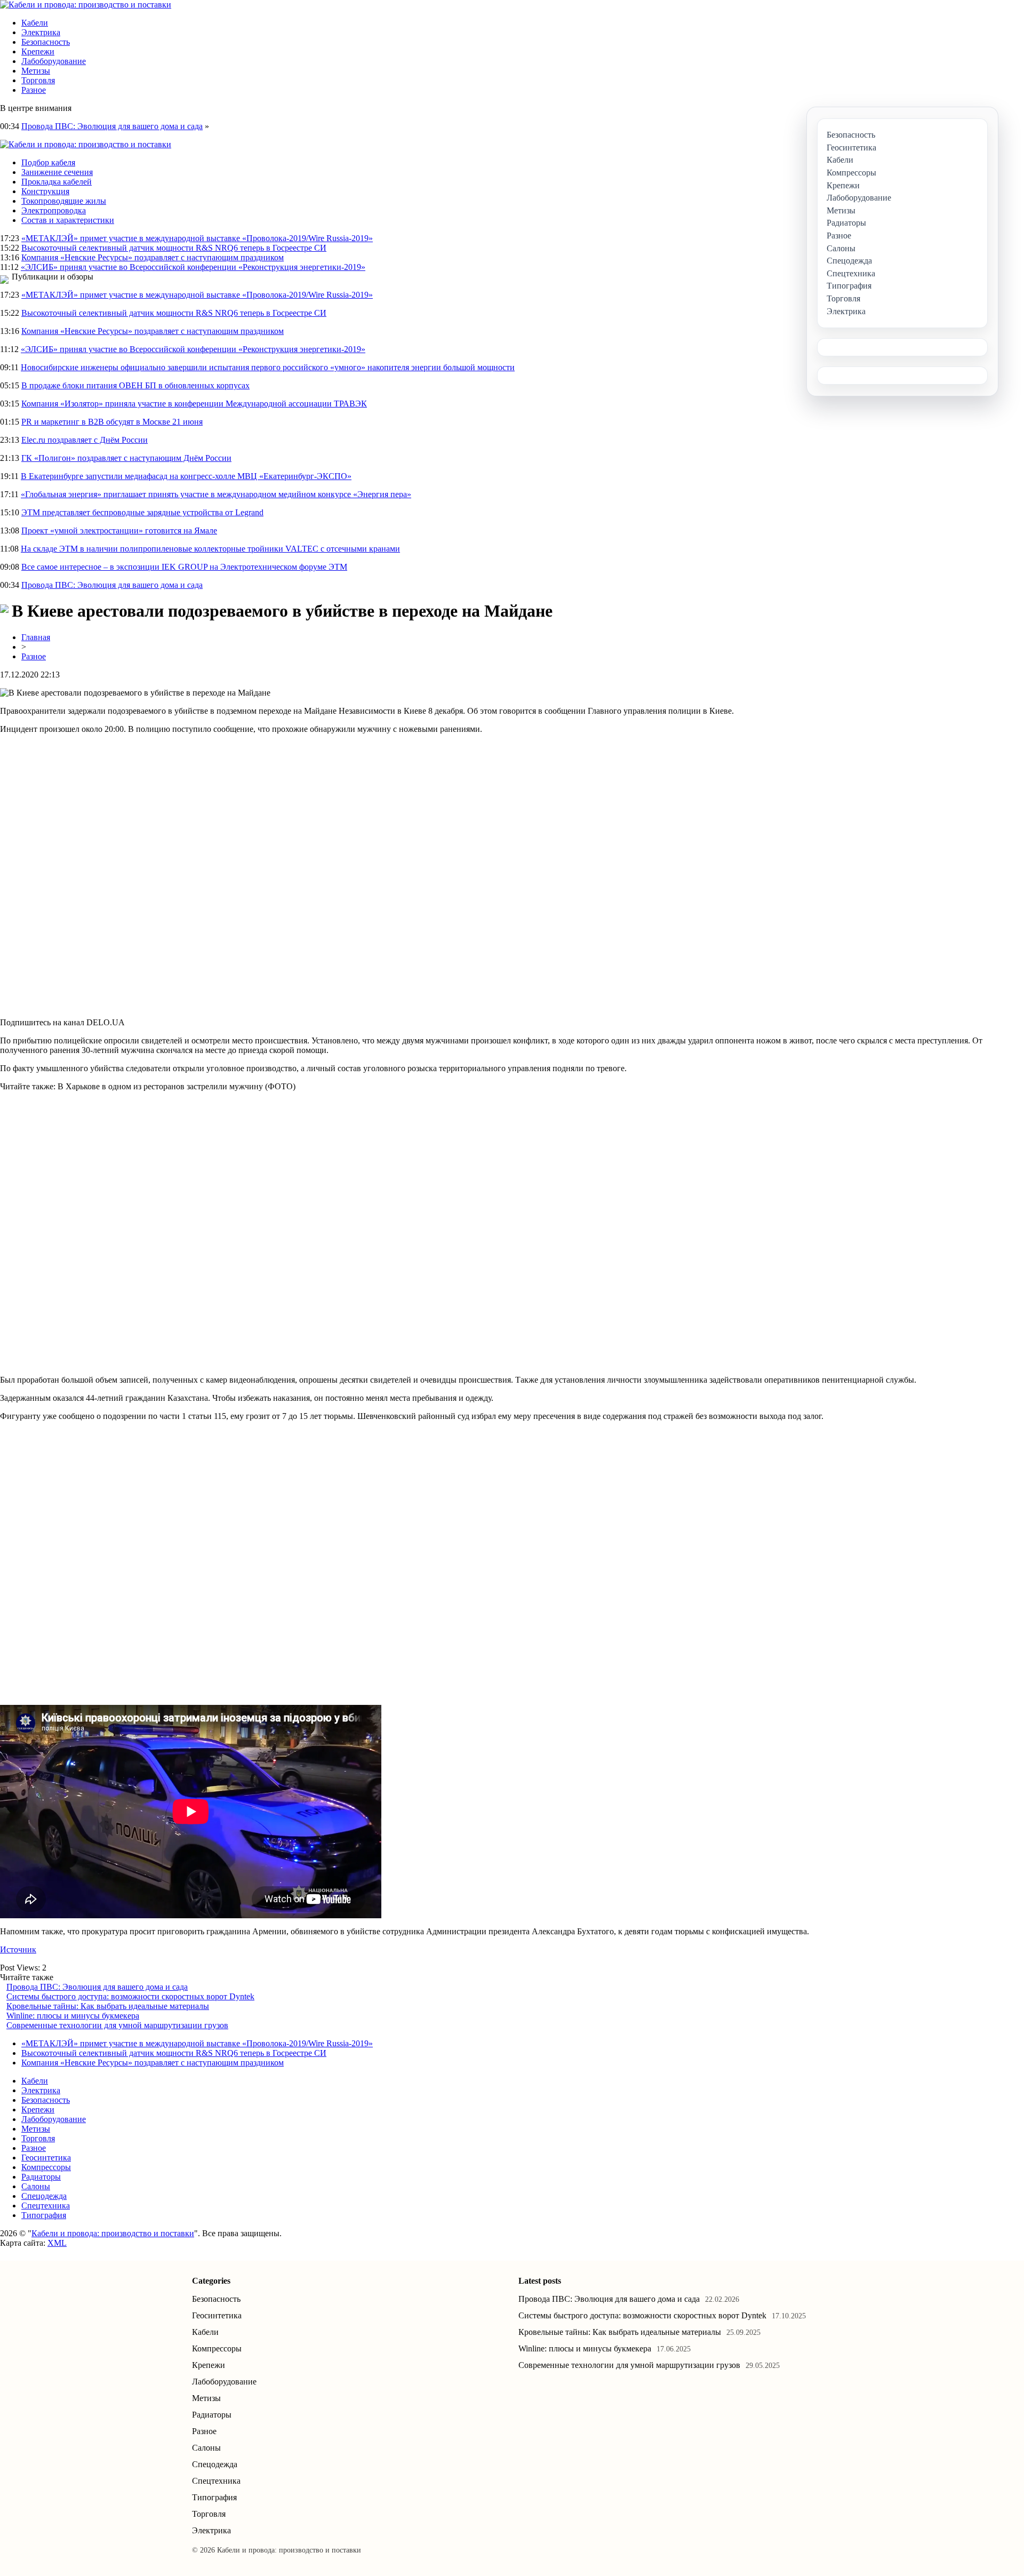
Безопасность (46, 42)
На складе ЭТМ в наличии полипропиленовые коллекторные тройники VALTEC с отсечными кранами (210, 549)
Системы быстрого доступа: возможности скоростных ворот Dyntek (130, 1996)
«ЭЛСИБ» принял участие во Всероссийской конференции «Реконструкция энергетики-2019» (193, 267)
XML (57, 2243)
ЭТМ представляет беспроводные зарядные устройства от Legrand (142, 512)
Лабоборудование (54, 61)
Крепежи (38, 51)
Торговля (38, 80)
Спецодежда (44, 2196)
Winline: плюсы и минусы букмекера (73, 2016)
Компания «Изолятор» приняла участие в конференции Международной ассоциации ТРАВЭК (194, 404)
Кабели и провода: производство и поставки (113, 2233)
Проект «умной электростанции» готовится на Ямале (119, 531)
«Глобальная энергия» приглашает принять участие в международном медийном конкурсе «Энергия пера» (216, 494)
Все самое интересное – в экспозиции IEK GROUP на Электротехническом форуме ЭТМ (184, 567)
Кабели (35, 23)
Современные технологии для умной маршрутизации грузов (117, 2025)
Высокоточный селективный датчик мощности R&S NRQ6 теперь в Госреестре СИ (174, 248)
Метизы (36, 71)
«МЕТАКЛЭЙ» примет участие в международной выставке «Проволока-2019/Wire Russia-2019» (197, 238)
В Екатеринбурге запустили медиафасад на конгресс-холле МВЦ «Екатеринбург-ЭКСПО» (186, 476)
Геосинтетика (46, 2158)
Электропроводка (54, 210)
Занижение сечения (57, 172)
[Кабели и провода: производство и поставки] (86, 5)
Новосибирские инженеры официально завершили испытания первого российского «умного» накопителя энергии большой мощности (268, 367)
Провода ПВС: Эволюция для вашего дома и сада (112, 126)
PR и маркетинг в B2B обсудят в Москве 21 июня (112, 422)
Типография (44, 2215)
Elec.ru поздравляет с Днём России (85, 440)
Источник (18, 1949)
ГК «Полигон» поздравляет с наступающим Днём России (126, 458)
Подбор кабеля (48, 162)
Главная (36, 637)
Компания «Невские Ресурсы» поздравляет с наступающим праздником (153, 257)
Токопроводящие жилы (64, 201)
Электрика (41, 32)
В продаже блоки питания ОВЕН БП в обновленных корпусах (135, 385)
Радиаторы (41, 2177)
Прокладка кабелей (57, 182)
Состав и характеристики (68, 220)
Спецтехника (46, 2206)
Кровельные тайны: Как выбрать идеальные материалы (108, 2006)
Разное (34, 90)
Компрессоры (46, 2167)
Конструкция (45, 191)
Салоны (36, 2186)
